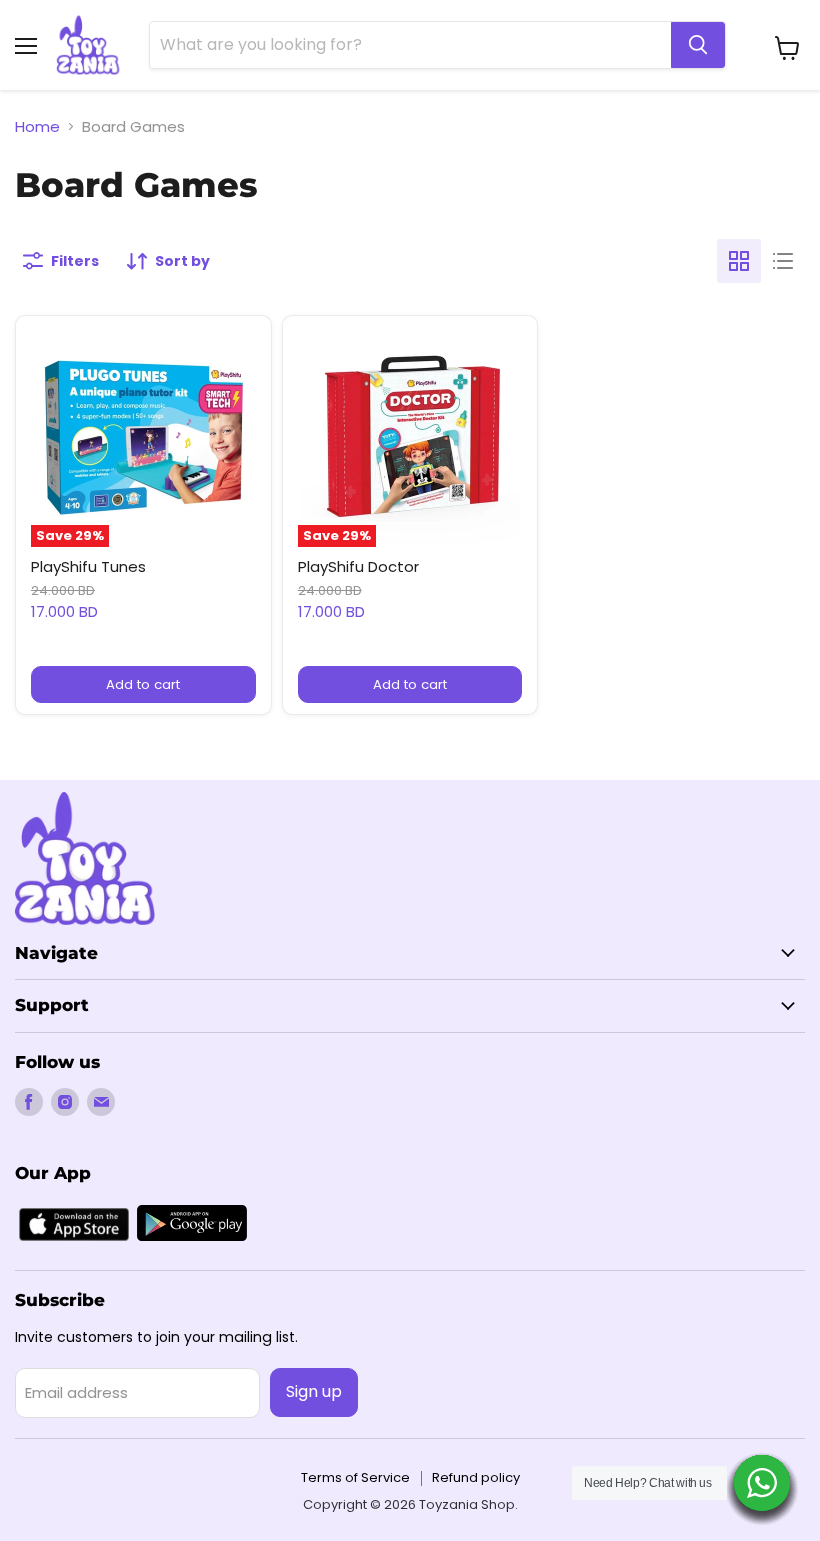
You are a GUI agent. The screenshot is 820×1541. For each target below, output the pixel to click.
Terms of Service (355, 1477)
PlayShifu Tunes (88, 566)
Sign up (314, 1391)
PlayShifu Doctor (358, 566)
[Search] (698, 45)
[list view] (783, 261)
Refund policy (476, 1477)
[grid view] (739, 261)
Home (37, 126)
